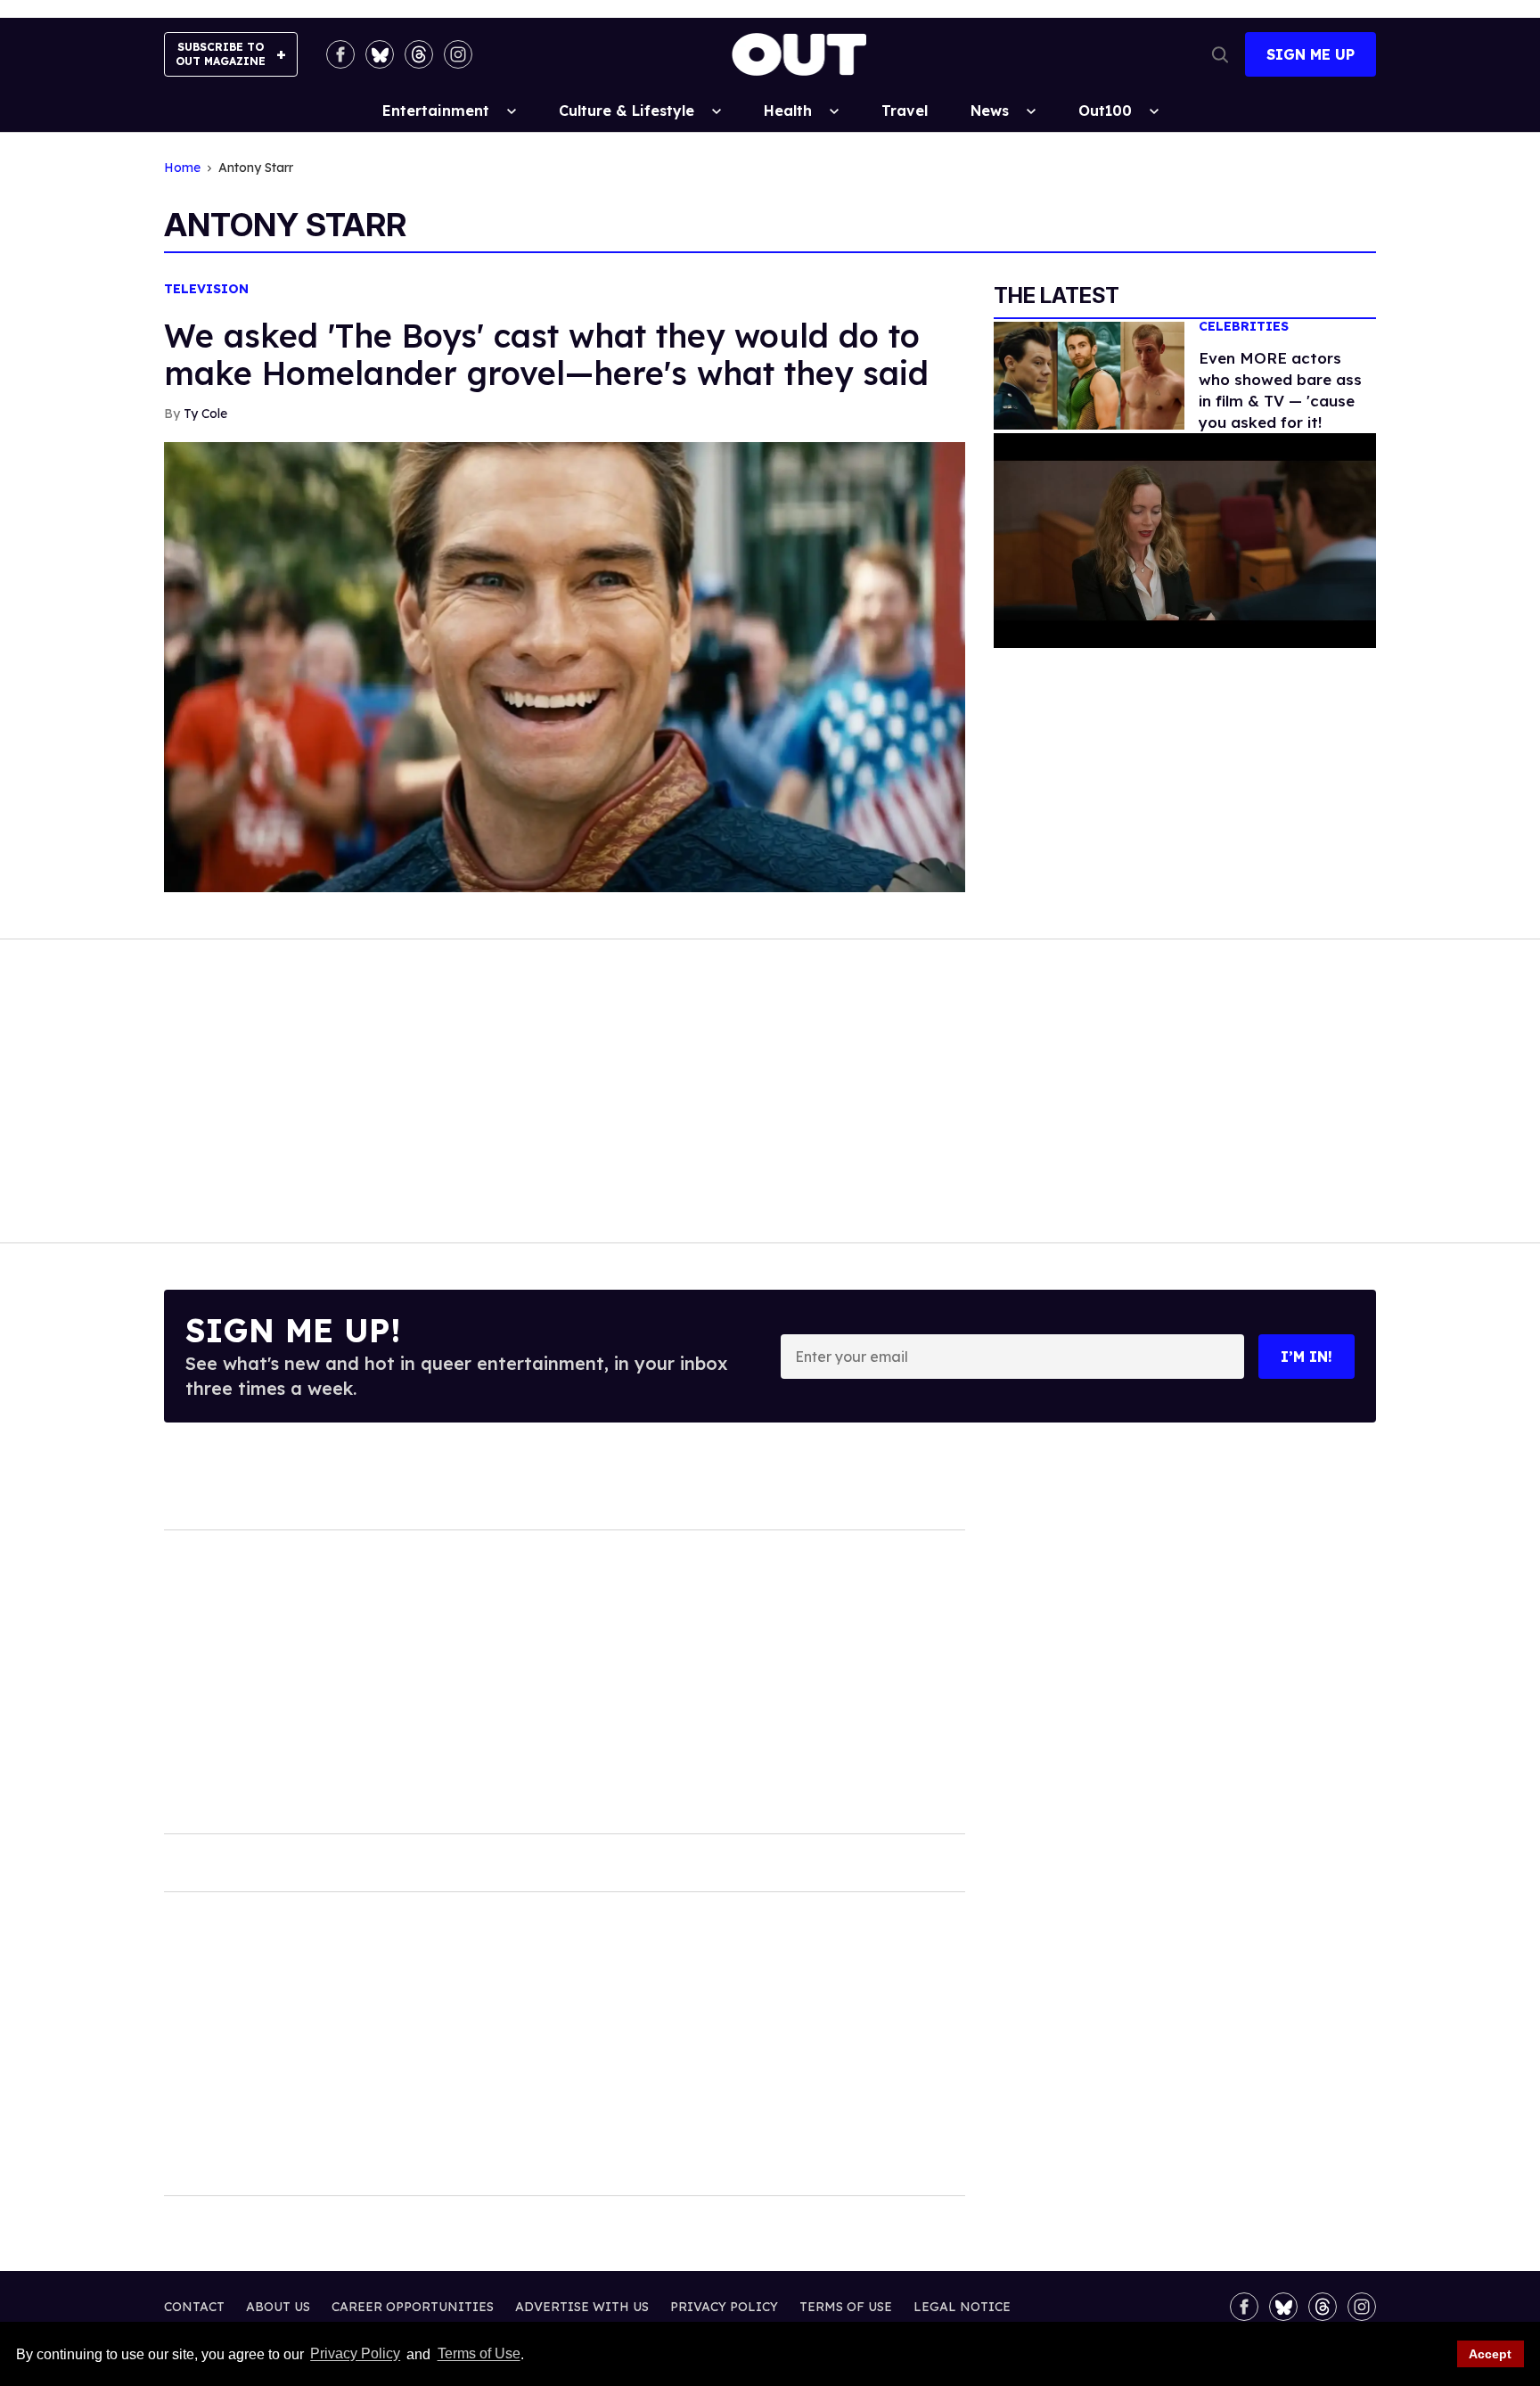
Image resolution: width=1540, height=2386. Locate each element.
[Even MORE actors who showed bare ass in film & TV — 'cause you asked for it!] (1089, 374)
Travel (905, 111)
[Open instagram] (458, 54)
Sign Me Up (1311, 54)
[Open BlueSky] (380, 54)
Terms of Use (479, 2354)
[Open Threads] (419, 54)
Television (206, 289)
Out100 (1105, 111)
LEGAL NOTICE (962, 2307)
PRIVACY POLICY (724, 2307)
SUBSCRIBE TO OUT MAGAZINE (221, 54)
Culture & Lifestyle (627, 111)
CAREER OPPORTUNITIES (413, 2307)
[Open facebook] (340, 54)
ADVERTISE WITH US (582, 2307)
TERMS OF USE (846, 2307)
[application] (1185, 541)
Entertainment (436, 111)
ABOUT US (278, 2307)
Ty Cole (205, 414)
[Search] (1220, 54)
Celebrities (1244, 327)
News (990, 111)
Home (182, 168)
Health (788, 111)
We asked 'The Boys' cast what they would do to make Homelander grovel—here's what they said (546, 354)
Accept (1490, 2354)
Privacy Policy (355, 2354)
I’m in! (1307, 1357)
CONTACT (194, 2307)
